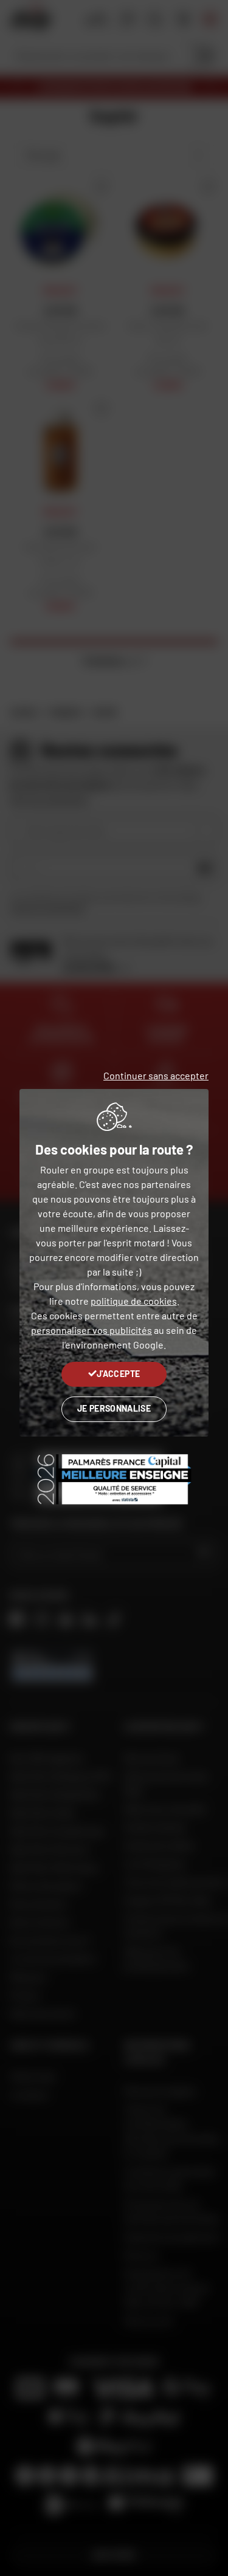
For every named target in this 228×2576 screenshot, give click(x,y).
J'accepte (118, 1374)
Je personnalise (114, 1408)
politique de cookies (134, 1301)
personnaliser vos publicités (92, 1330)
